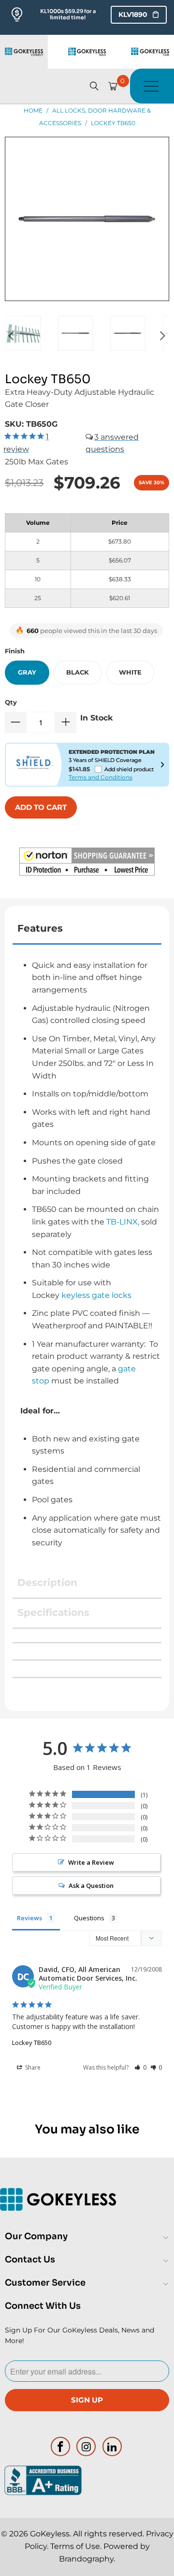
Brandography (86, 2559)
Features (40, 928)
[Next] (162, 336)
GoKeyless (50, 2534)
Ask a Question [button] (91, 1885)
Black (78, 672)
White (130, 672)
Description (47, 1583)
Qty (11, 702)
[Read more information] (162, 764)
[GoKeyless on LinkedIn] (113, 2446)
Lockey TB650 (32, 2043)
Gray (27, 672)
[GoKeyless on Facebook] (60, 2446)
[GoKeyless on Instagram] (87, 2446)
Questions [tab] (89, 1918)
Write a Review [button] (91, 1862)
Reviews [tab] (29, 1918)
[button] (87, 863)
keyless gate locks (96, 1295)
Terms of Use (75, 2546)
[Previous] (12, 336)
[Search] (94, 86)
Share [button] (32, 2067)
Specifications (53, 1612)
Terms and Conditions (101, 777)
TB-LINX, (123, 1222)
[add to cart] (41, 807)
